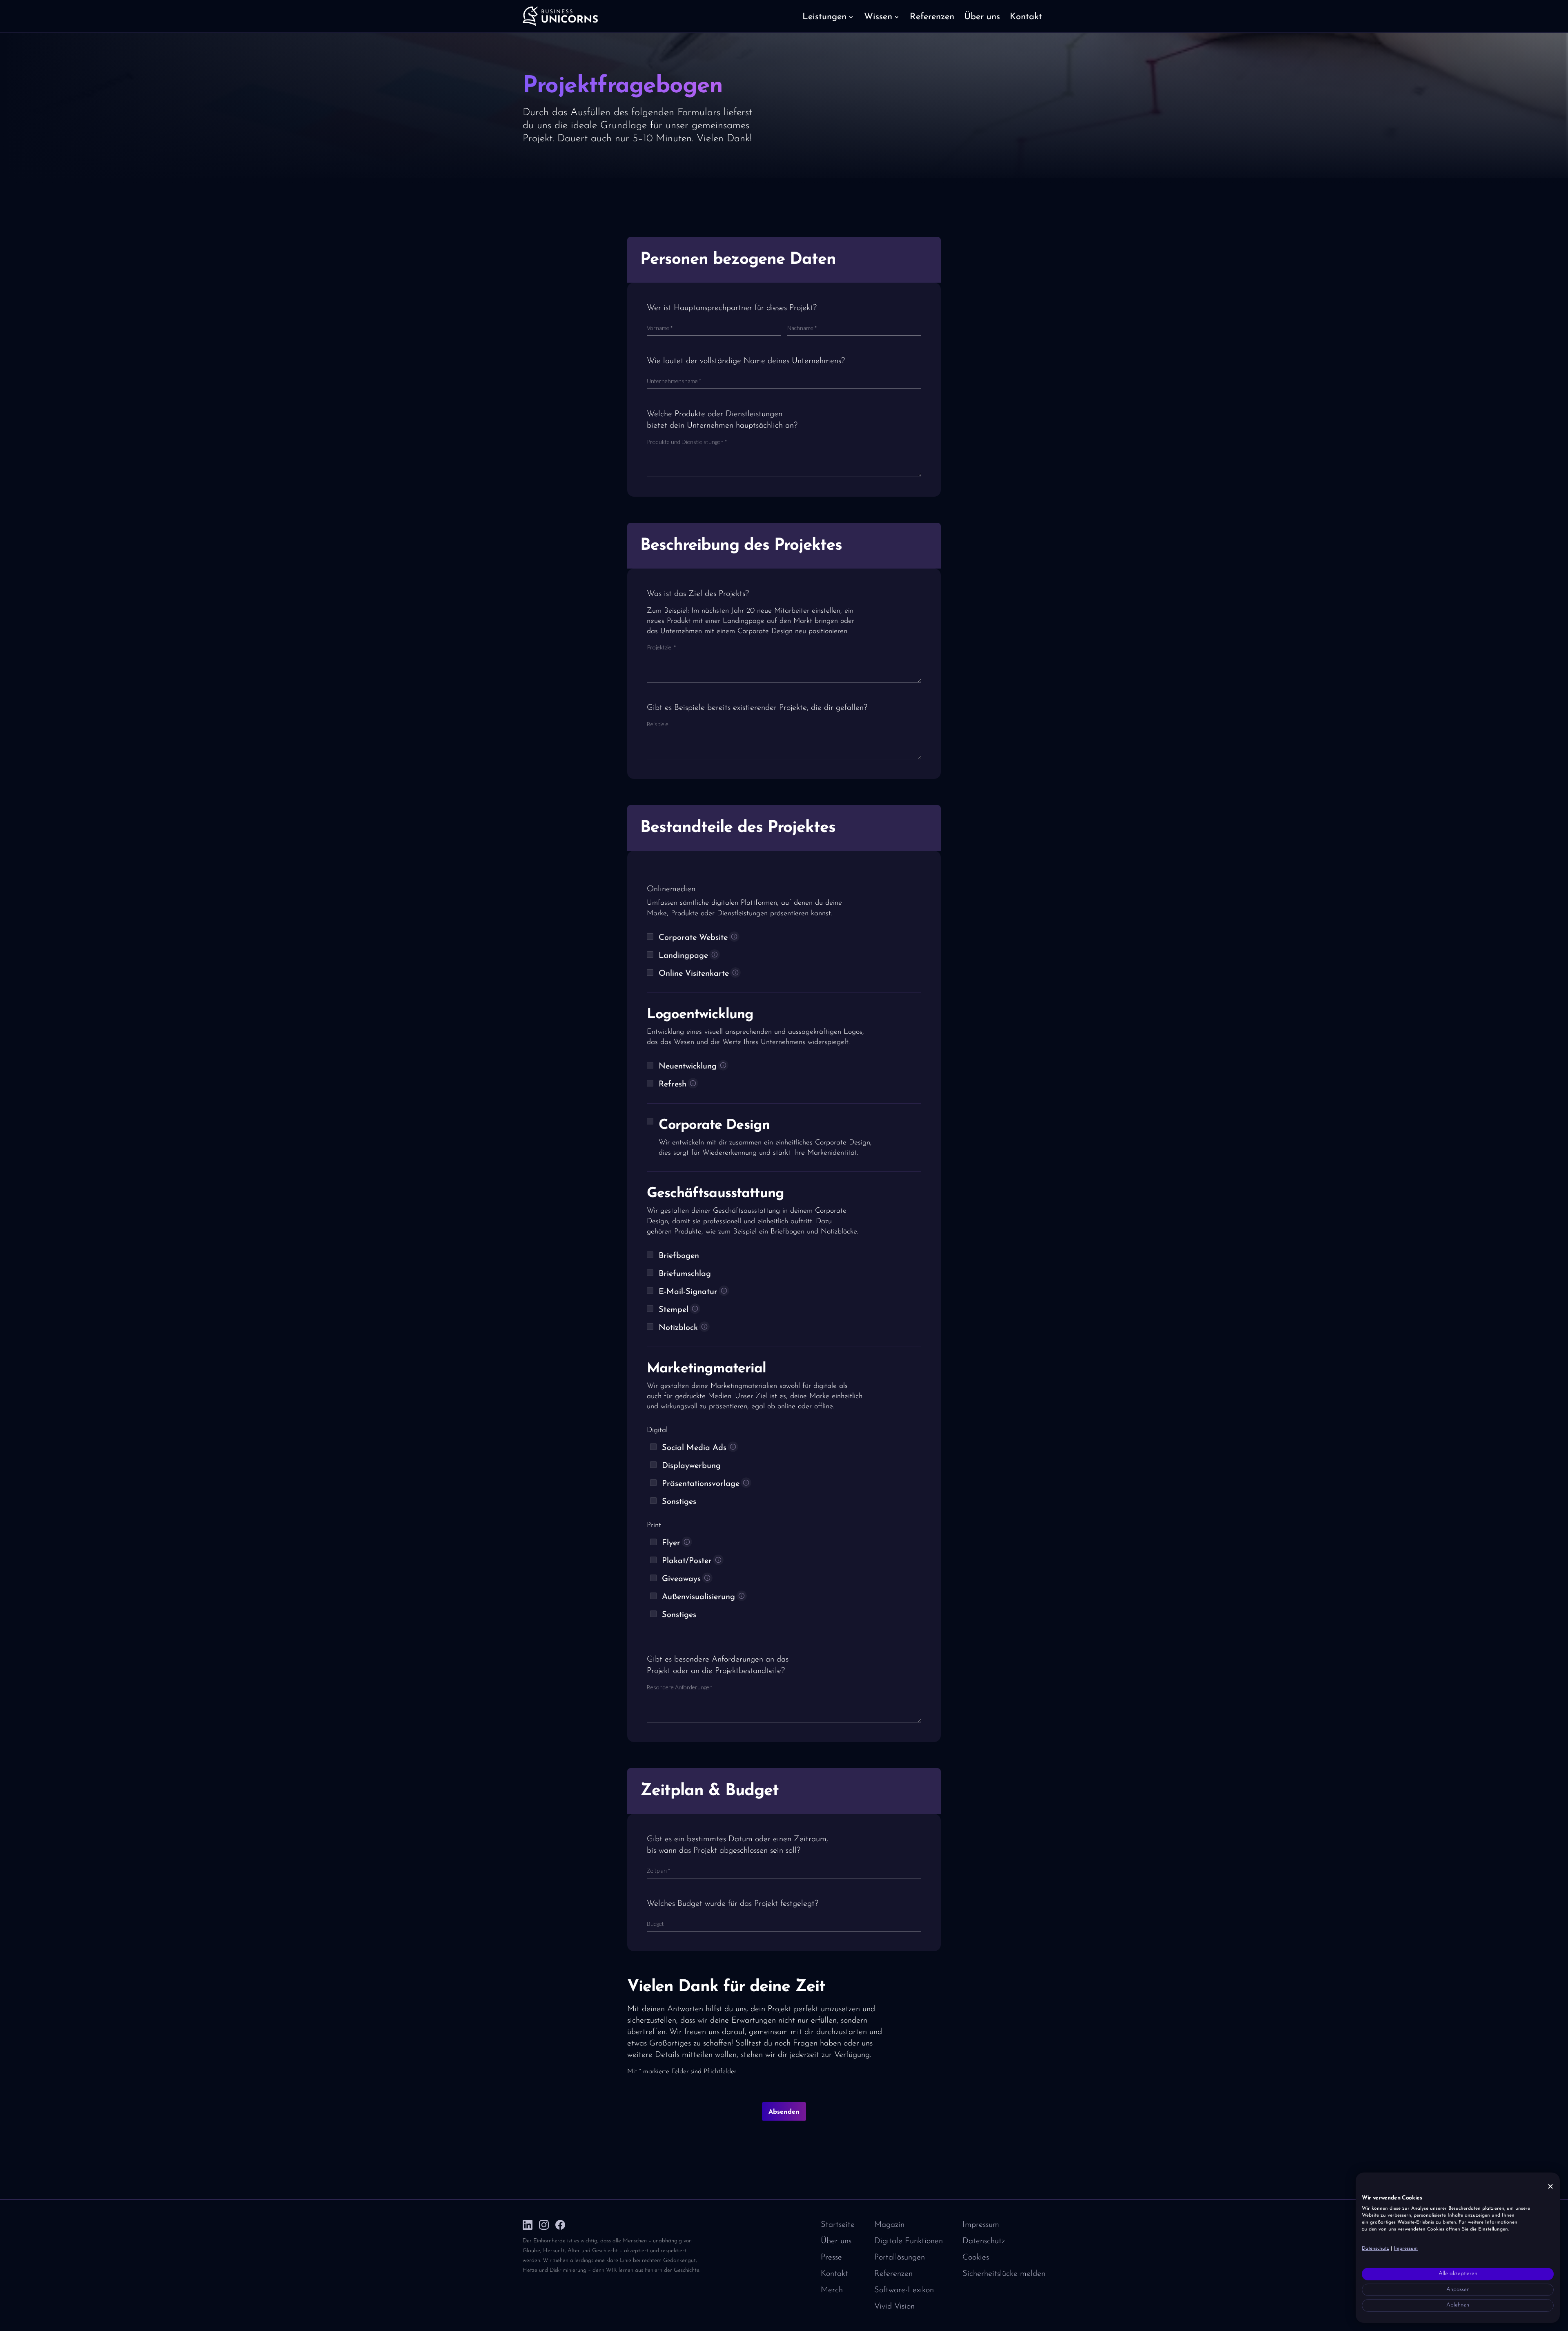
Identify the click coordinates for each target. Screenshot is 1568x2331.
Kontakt (834, 2274)
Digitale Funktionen (909, 2241)
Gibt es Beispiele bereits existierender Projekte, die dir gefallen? (757, 708)
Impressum (981, 2225)
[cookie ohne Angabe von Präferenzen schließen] (1550, 2187)
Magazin (889, 2225)
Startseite (838, 2225)
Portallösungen (900, 2257)
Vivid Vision (894, 2306)
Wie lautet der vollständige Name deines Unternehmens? (746, 361)
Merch (832, 2290)
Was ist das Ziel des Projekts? (698, 594)
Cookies (976, 2257)
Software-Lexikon (904, 2290)
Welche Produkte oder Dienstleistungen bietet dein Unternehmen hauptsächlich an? (722, 420)
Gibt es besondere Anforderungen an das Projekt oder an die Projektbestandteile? (718, 1665)
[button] (828, 16)
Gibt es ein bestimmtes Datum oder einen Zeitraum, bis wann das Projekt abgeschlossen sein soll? (737, 1845)
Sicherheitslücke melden (1004, 2274)
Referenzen (893, 2274)
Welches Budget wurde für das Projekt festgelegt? (733, 1904)
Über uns (836, 2241)
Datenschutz (984, 2241)
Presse (831, 2257)
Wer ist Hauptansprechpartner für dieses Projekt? (732, 308)
